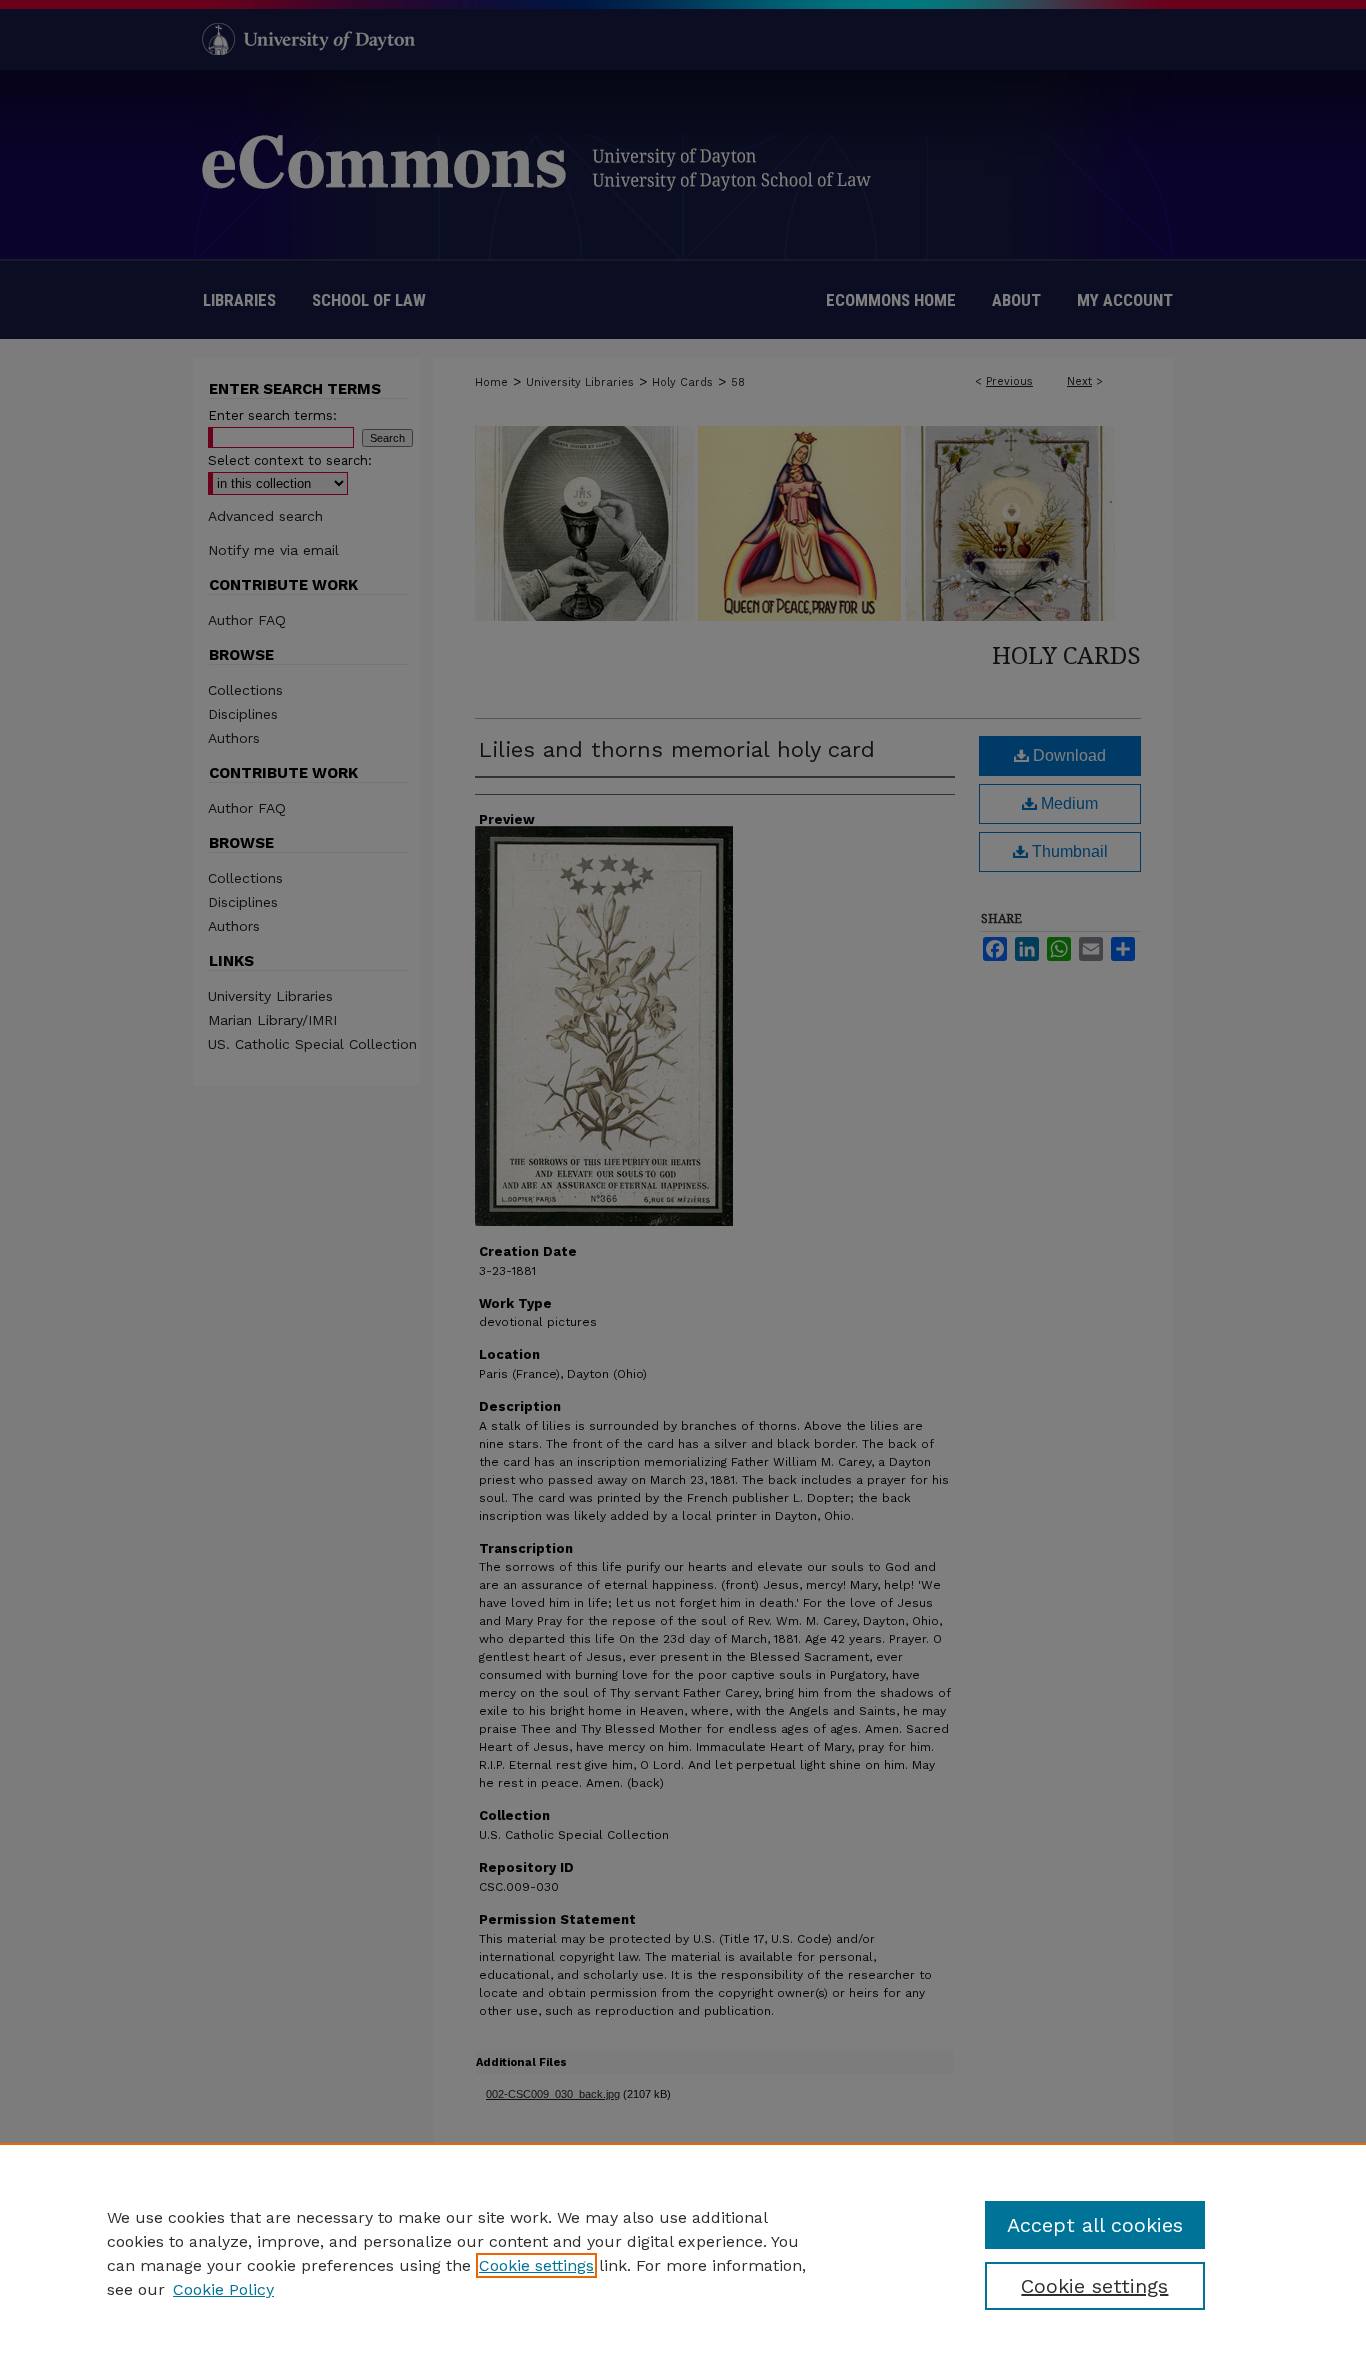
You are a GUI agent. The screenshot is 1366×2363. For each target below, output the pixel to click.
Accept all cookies (1095, 2225)
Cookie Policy (223, 2289)
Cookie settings (536, 2265)
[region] (683, 2253)
